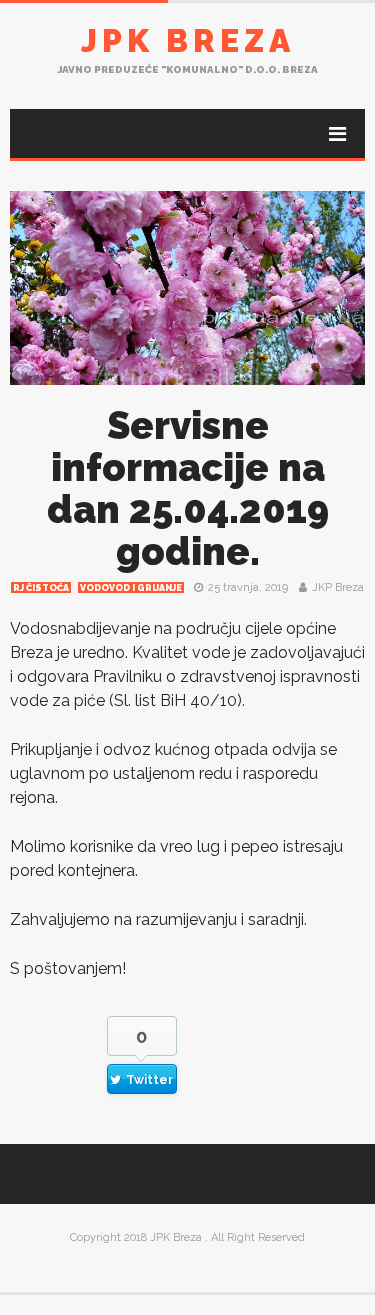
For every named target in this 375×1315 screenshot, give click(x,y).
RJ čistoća (41, 588)
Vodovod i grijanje (131, 588)
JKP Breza (338, 587)
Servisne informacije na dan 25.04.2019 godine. (188, 488)
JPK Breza (188, 40)
